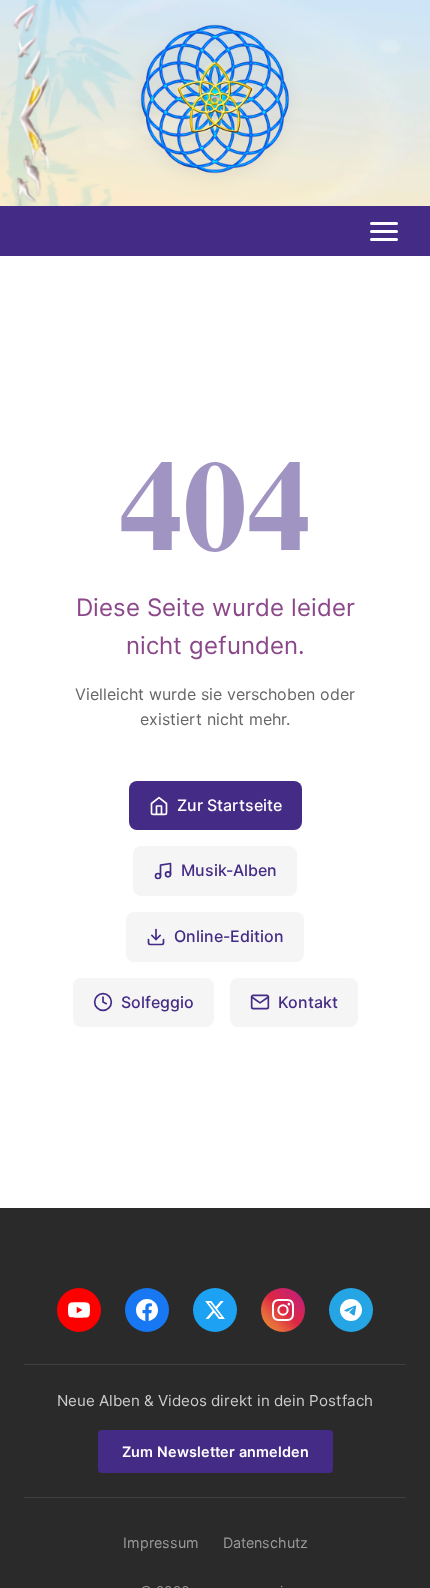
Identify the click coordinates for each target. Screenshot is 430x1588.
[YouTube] (79, 1310)
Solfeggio (157, 1002)
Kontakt (308, 1002)
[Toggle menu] (384, 232)
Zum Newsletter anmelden (215, 1451)
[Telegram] (351, 1310)
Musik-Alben (229, 870)
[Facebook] (147, 1310)
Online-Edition (229, 936)
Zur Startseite (229, 805)
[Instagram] (283, 1310)
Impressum (161, 1542)
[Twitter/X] (215, 1310)
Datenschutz (265, 1542)
